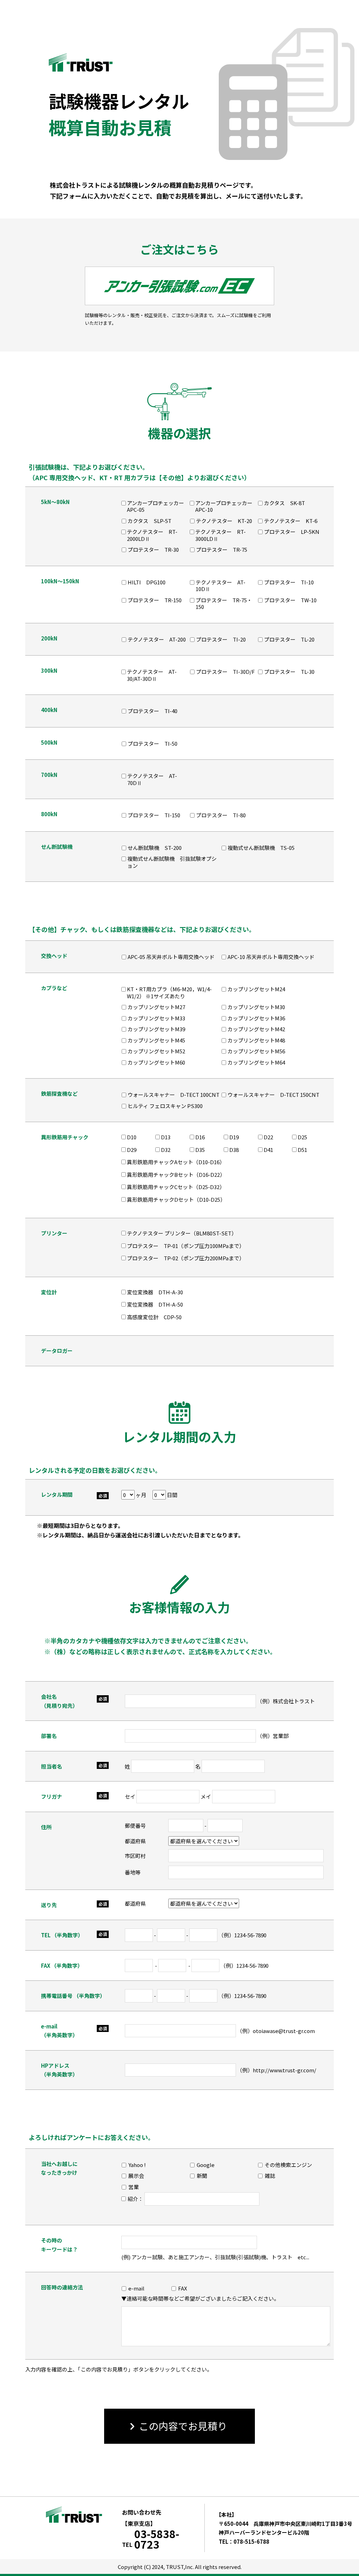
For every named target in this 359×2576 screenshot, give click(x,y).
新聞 (202, 2176)
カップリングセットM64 (256, 1062)
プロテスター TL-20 (289, 639)
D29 (132, 1150)
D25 (302, 1137)
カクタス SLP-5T (150, 521)
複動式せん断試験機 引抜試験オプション (172, 862)
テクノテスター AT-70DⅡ (152, 779)
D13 (166, 1137)
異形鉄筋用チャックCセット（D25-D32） (176, 1187)
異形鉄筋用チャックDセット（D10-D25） (176, 1199)
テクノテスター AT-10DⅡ (221, 586)
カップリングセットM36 (256, 1018)
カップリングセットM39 (156, 1029)
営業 (134, 2187)
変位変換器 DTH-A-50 (155, 1304)
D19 (234, 1137)
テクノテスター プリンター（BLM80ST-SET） (182, 1233)
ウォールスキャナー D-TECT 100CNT (174, 1095)
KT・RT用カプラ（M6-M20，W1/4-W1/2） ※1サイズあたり (169, 992)
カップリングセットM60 (156, 1062)
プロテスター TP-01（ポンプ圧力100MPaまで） (186, 1246)
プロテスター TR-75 (222, 550)
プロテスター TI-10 (289, 582)
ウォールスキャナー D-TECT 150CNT (273, 1095)
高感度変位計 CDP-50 (154, 1317)
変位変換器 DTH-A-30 (155, 1292)
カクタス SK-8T (285, 503)
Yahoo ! (137, 2165)
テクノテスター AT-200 (157, 639)
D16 (200, 1137)
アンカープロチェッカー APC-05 (157, 506)
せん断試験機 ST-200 (155, 848)
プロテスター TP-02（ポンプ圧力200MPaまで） (186, 1258)
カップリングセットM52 (156, 1051)
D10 (132, 1137)
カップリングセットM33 (156, 1018)
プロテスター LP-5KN (292, 532)
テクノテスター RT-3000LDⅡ (221, 535)
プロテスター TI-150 (154, 815)
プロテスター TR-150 (155, 600)
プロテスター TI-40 (153, 711)
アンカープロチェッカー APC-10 (226, 506)
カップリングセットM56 (256, 1051)
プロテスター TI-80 (221, 815)
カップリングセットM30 (256, 1007)
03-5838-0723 (157, 2539)
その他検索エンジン (288, 2165)
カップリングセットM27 (156, 1007)
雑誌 (270, 2176)
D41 (268, 1150)
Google (206, 2165)
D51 (302, 1150)
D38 (234, 1150)
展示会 (136, 2176)
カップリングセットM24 (256, 989)
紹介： (136, 2199)
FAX (183, 2288)
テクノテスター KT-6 (291, 521)
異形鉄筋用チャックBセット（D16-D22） (176, 1175)
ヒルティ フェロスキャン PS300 (165, 1106)
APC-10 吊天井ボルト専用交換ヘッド (271, 957)
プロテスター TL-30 (289, 672)
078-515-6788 (251, 2541)
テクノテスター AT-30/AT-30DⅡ (152, 675)
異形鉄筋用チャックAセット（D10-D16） (176, 1162)
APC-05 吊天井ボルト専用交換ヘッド (171, 957)
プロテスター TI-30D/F (225, 672)
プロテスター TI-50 (153, 744)
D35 (200, 1150)
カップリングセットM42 (256, 1029)
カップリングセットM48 (256, 1040)
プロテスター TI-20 (221, 639)
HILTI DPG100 (147, 582)
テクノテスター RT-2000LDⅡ (152, 535)
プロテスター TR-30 (153, 550)
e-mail (136, 2288)
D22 (268, 1137)
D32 (166, 1150)
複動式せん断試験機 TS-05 (261, 848)
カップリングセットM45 (156, 1040)
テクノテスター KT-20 (224, 521)
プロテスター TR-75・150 (224, 603)
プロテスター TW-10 (290, 600)
